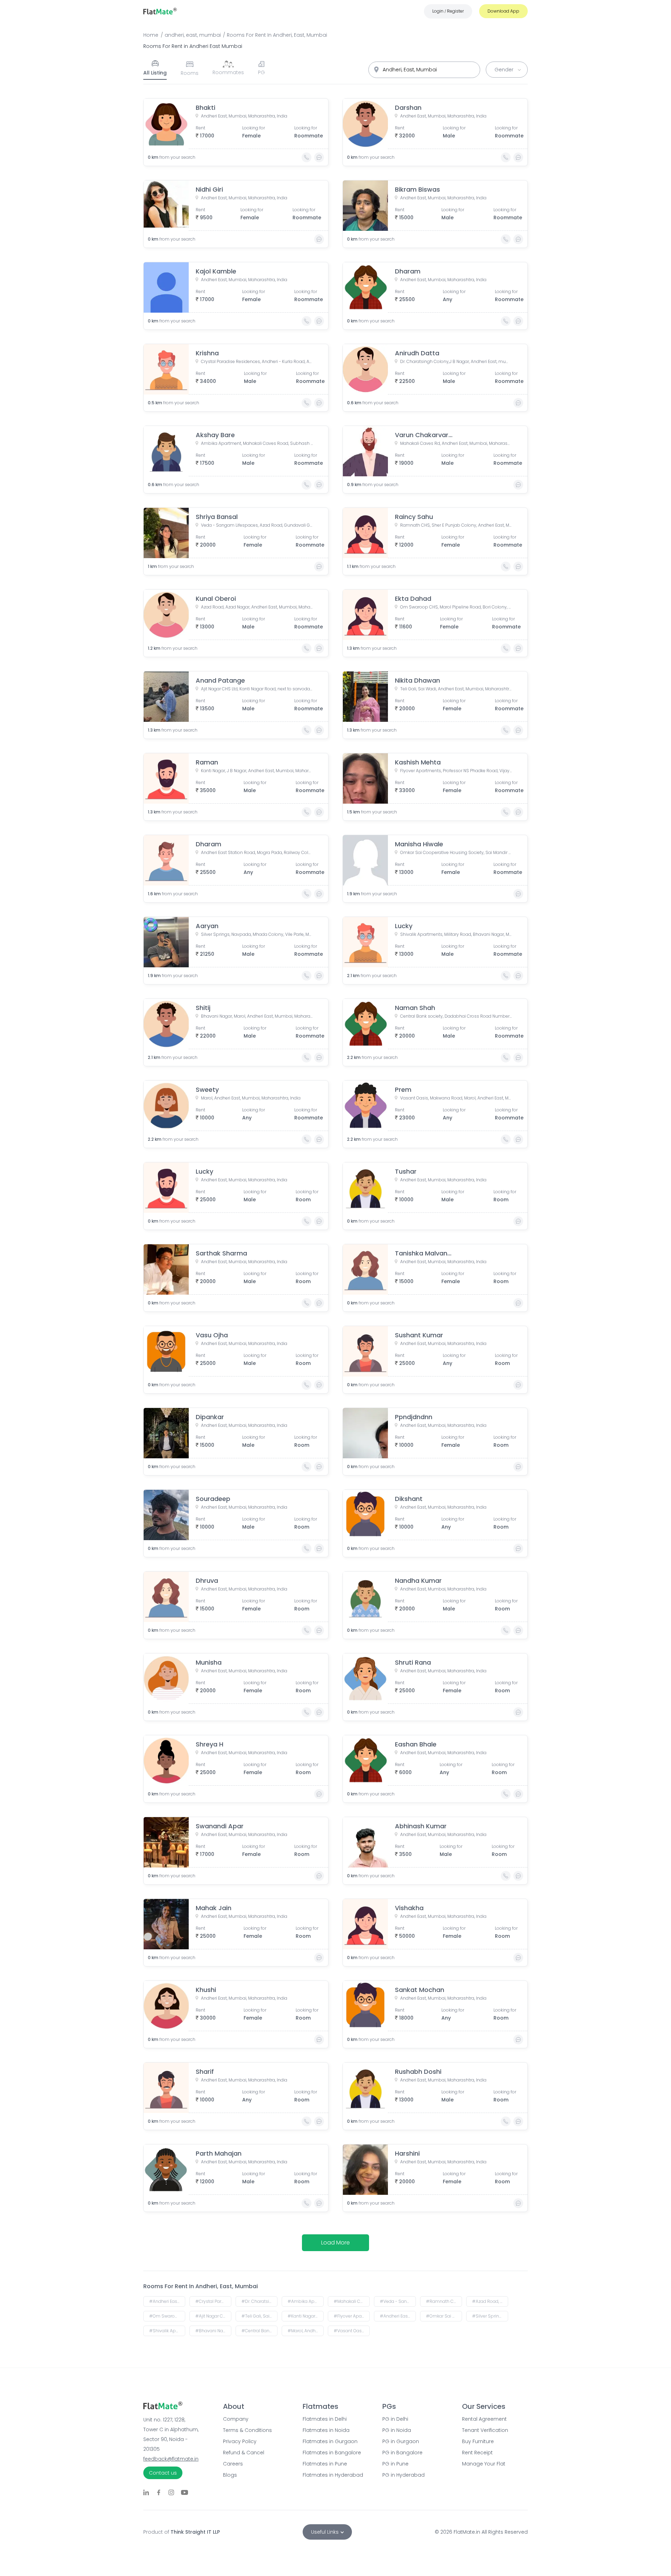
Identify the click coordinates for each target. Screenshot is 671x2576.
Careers (233, 2464)
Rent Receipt (477, 2453)
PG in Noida (397, 2430)
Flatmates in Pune (325, 2464)
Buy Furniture (478, 2441)
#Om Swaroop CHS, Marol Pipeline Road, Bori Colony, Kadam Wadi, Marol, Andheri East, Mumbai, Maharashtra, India (167, 2316)
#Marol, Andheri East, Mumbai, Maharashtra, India (306, 2331)
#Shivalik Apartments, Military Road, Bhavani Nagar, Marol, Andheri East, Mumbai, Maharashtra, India (167, 2331)
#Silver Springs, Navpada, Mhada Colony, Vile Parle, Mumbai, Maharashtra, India (490, 2316)
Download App (503, 11)
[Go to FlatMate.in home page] (160, 11)
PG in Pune (395, 2464)
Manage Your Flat (484, 2464)
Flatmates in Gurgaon (330, 2441)
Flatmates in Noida (326, 2430)
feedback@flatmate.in (171, 2459)
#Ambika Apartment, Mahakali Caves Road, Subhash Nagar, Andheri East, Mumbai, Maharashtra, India (306, 2301)
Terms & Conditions (247, 2430)
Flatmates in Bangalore (332, 2453)
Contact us (163, 2473)
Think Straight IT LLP (195, 2532)
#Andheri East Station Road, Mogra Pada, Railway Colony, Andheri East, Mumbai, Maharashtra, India (398, 2316)
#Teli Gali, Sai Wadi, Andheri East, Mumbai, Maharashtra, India (259, 2316)
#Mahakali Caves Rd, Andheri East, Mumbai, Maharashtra (352, 2301)
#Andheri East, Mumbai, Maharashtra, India (167, 2301)
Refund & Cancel (244, 2453)
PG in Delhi (395, 2419)
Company (236, 2419)
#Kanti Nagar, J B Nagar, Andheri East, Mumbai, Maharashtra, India (306, 2316)
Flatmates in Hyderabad (333, 2475)
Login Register (448, 11)
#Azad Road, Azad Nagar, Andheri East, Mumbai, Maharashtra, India (490, 2301)
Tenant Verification (485, 2430)
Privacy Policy (240, 2441)
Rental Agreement (484, 2419)
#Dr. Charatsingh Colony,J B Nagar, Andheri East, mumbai (259, 2301)
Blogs (230, 2475)
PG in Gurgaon (401, 2441)
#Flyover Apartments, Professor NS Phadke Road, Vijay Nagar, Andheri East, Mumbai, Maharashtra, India (352, 2316)
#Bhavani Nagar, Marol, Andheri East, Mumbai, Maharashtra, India (213, 2331)
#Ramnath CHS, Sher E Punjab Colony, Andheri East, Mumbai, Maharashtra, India (444, 2301)
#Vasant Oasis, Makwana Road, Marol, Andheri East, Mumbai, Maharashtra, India (352, 2331)
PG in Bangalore (402, 2453)
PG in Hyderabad (403, 2475)
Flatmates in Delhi (325, 2419)
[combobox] (424, 70)
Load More (335, 2243)
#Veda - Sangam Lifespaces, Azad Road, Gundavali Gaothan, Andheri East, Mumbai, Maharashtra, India (398, 2301)
